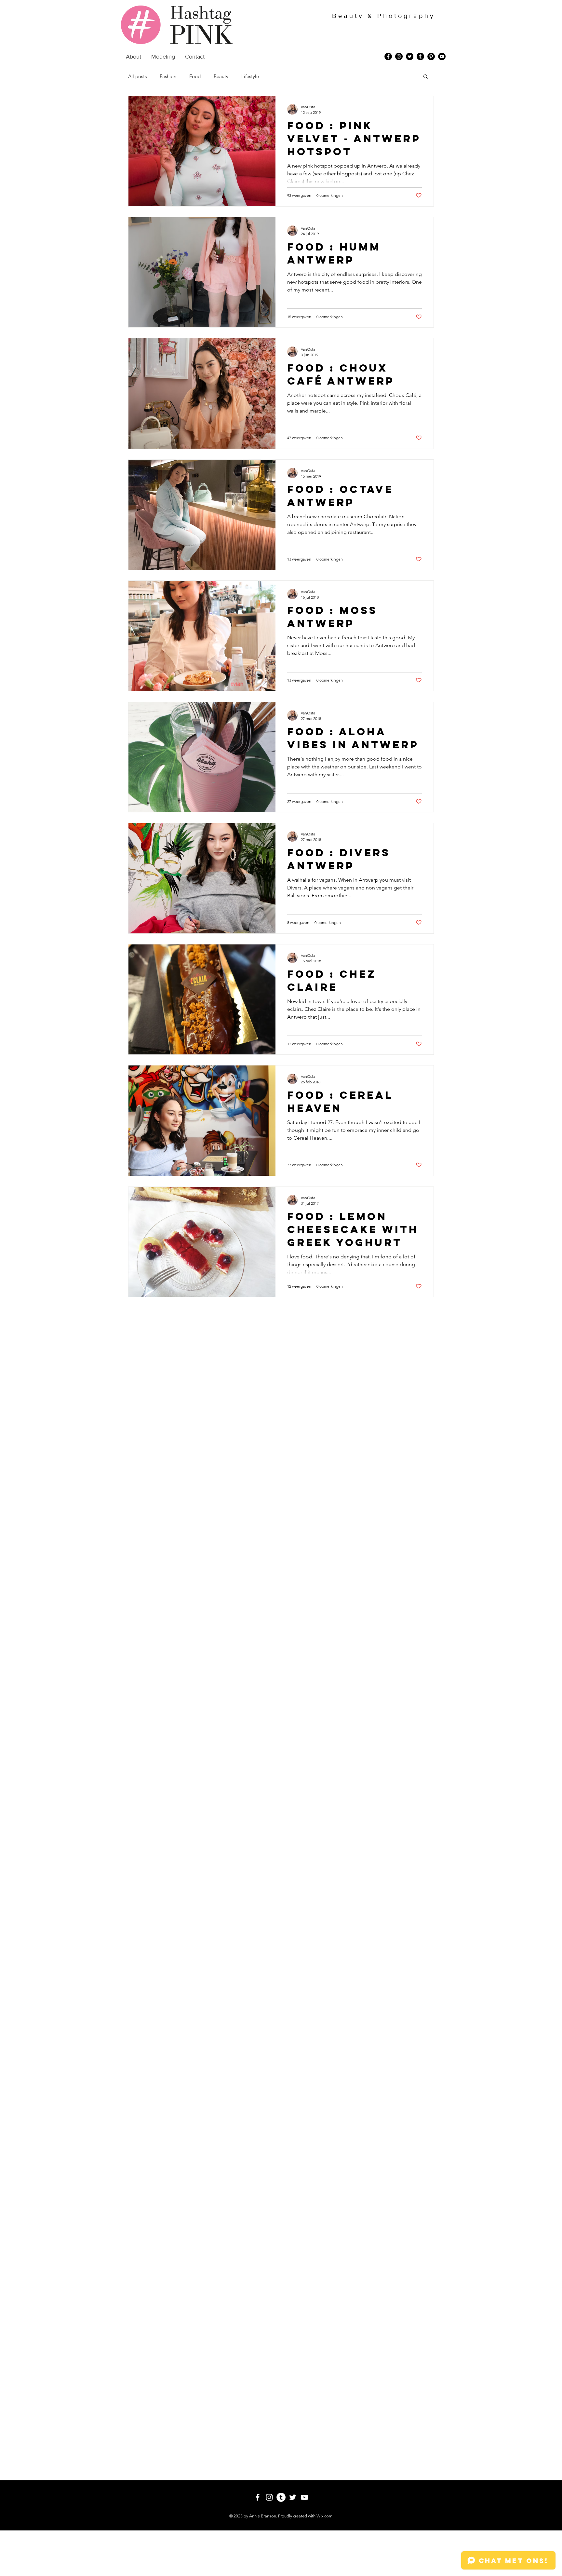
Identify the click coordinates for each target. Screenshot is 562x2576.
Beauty (221, 76)
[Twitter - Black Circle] (410, 56)
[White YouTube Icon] (304, 2497)
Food (195, 76)
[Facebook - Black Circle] (388, 56)
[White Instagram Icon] (269, 2497)
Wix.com (324, 2516)
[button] (426, 77)
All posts (137, 76)
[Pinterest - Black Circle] (431, 56)
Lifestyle (250, 76)
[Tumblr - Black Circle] (420, 56)
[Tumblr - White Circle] (281, 2497)
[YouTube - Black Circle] (442, 56)
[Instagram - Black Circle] (399, 56)
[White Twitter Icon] (293, 2497)
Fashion (168, 76)
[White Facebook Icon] (258, 2497)
